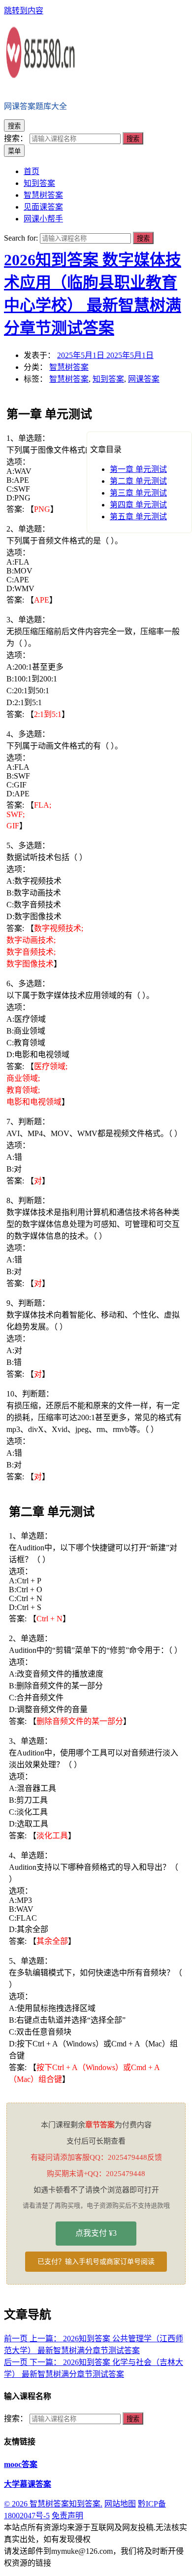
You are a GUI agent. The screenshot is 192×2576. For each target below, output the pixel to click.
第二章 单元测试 (138, 481)
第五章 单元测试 (138, 517)
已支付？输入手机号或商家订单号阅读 (96, 2262)
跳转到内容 (24, 11)
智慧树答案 (69, 367)
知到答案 (108, 379)
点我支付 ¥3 (96, 2233)
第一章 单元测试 (138, 469)
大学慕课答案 (28, 2484)
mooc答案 (21, 2464)
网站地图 (120, 2504)
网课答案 (144, 379)
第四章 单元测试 (138, 505)
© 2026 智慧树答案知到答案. (53, 2504)
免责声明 (67, 2516)
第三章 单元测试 (138, 493)
